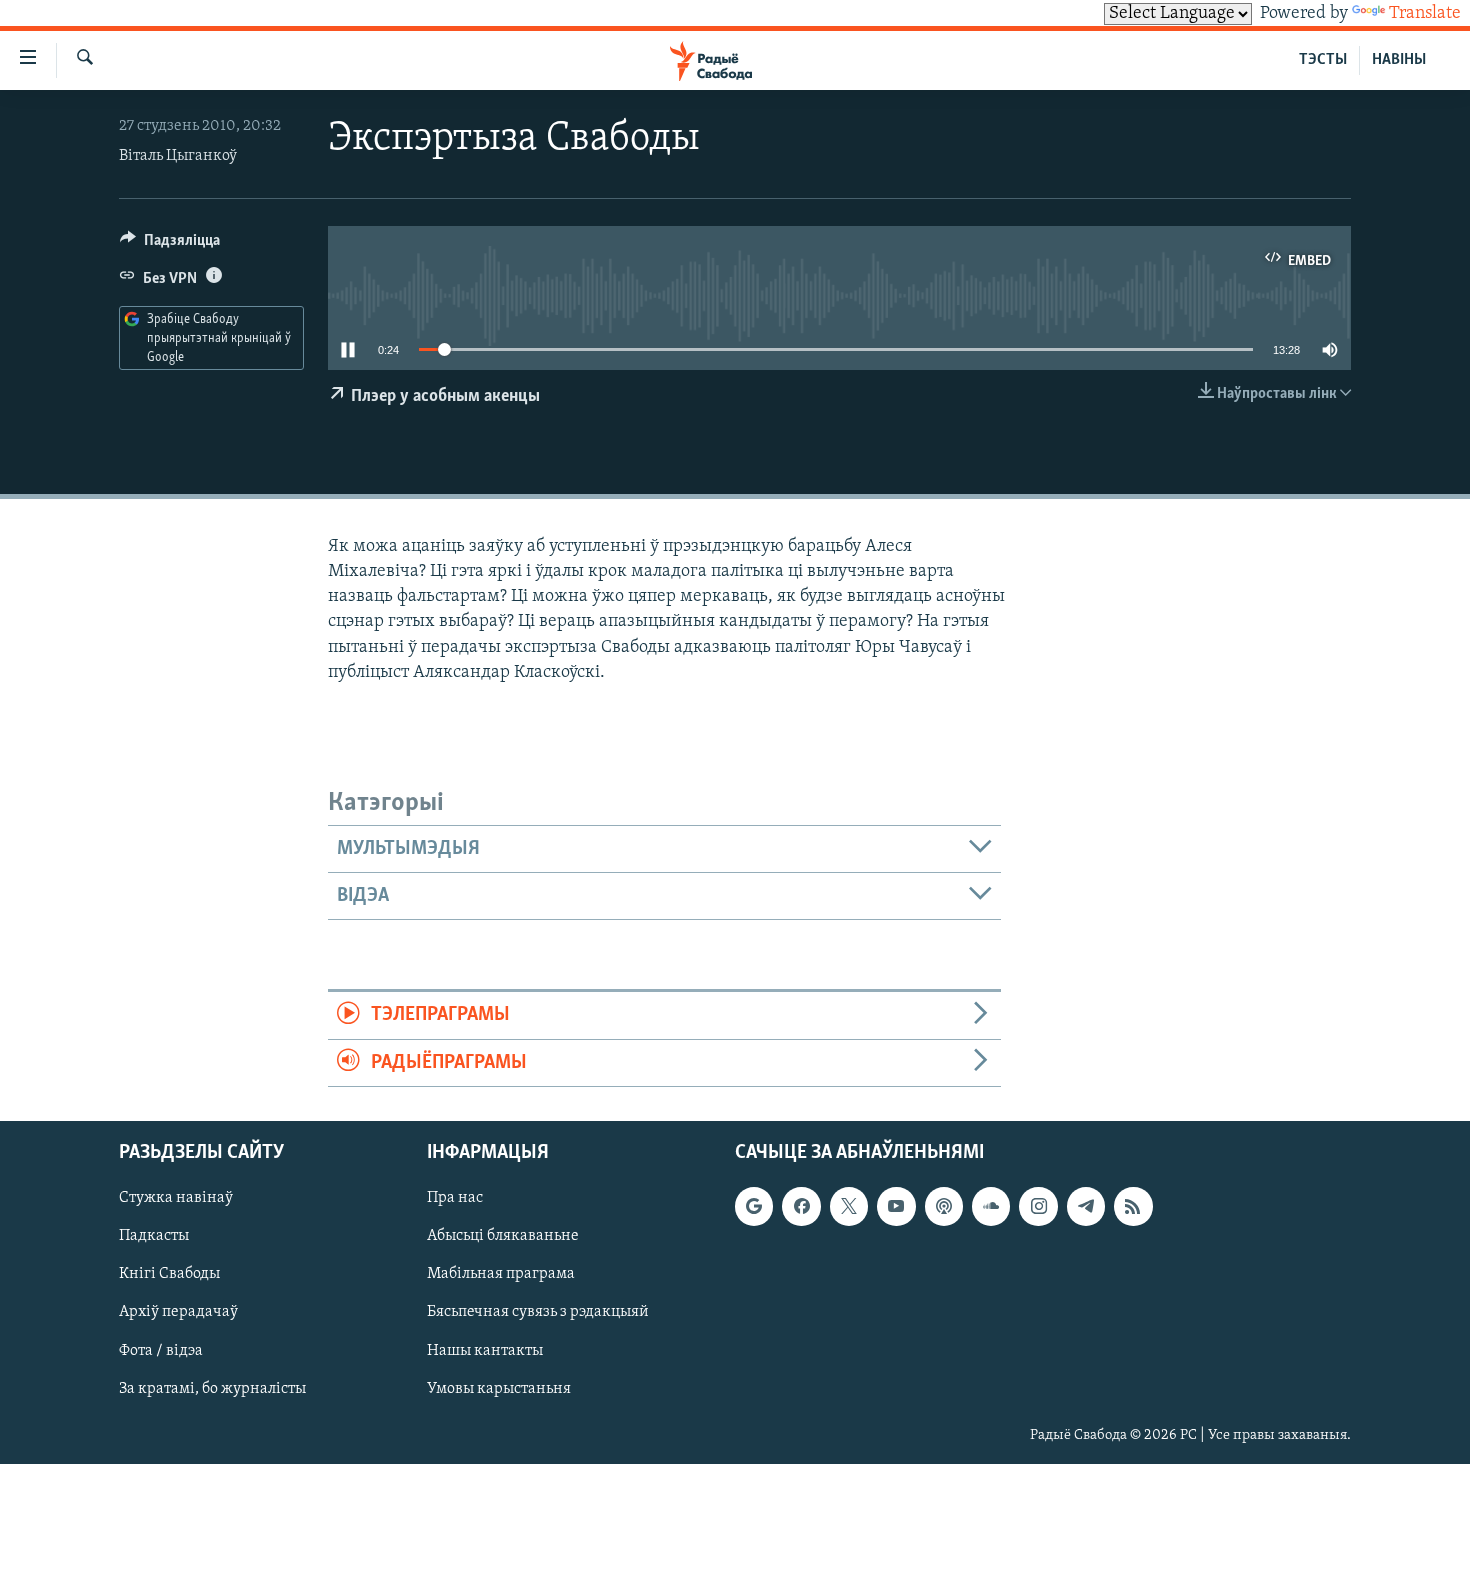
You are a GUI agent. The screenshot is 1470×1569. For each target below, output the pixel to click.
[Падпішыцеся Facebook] (801, 1206)
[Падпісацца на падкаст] (944, 1206)
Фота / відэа (161, 1351)
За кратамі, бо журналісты (212, 1389)
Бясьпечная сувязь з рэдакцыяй (538, 1313)
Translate (1425, 14)
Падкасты (154, 1237)
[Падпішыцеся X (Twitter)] (849, 1206)
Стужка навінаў (176, 1198)
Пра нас (455, 1198)
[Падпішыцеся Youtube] (896, 1206)
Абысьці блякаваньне (503, 1237)
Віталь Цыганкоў (178, 156)
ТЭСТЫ (1323, 60)
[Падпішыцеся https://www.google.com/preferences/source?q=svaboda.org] (754, 1206)
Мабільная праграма (501, 1275)
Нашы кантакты (485, 1351)
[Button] (170, 245)
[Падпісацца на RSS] (1133, 1206)
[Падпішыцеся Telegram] (1086, 1206)
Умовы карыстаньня (499, 1389)
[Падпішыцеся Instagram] (1038, 1206)
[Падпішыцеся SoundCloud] (991, 1206)
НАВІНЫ (1399, 60)
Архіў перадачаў (178, 1313)
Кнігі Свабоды (169, 1275)
